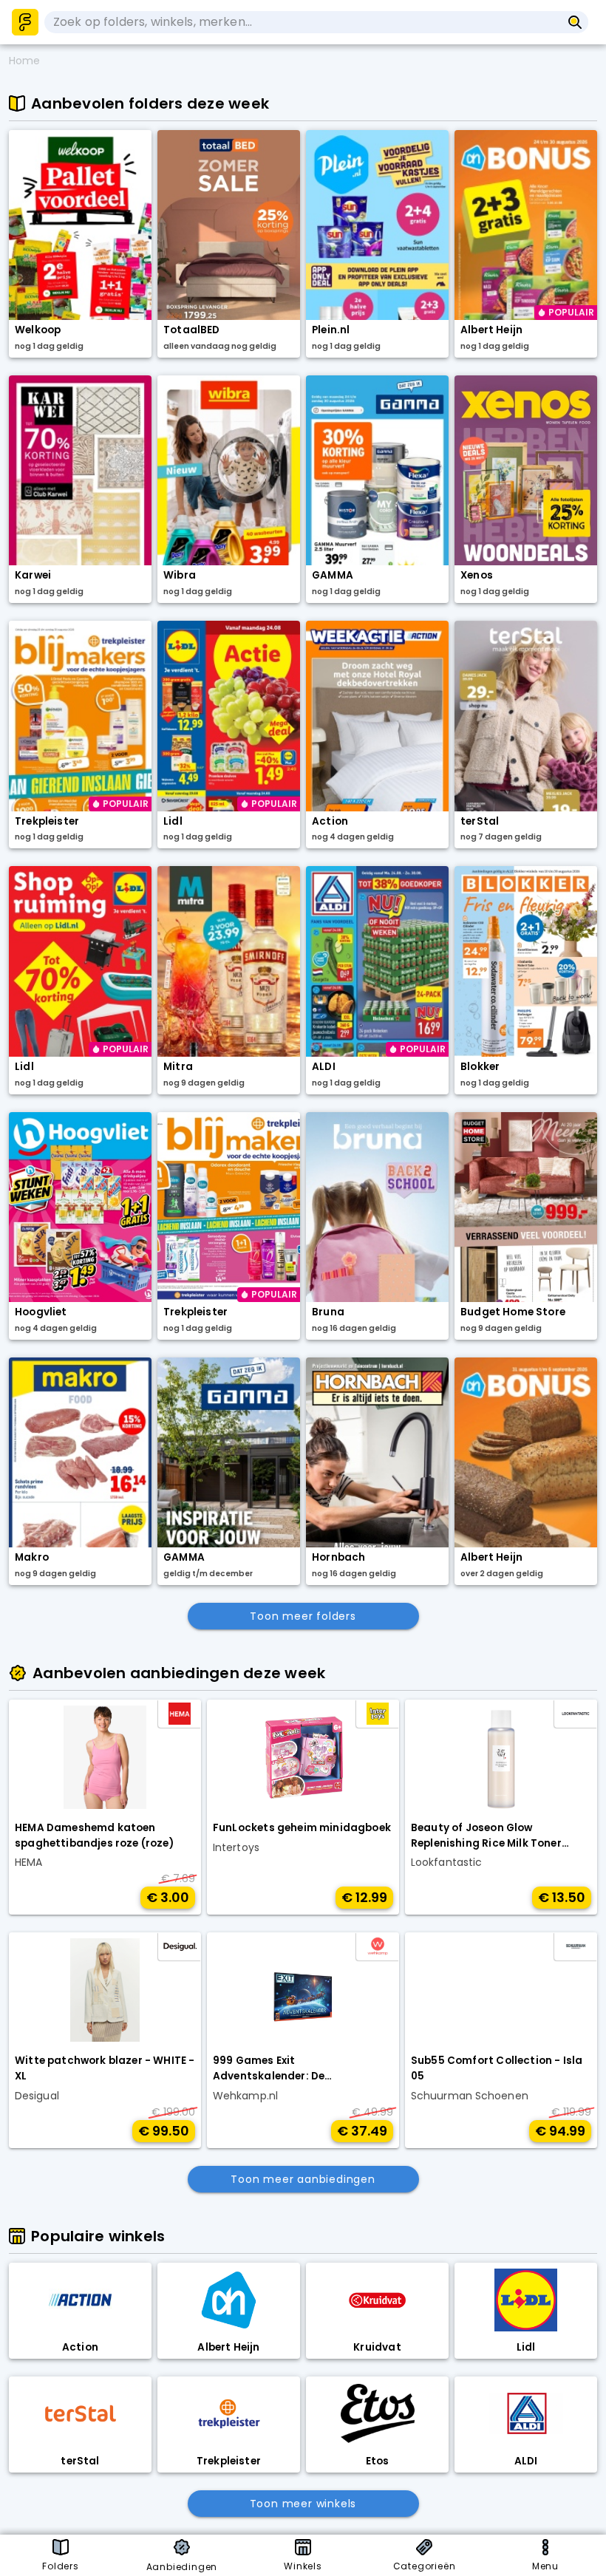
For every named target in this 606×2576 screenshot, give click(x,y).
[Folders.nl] (25, 22)
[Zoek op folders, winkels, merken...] (575, 22)
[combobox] (303, 22)
